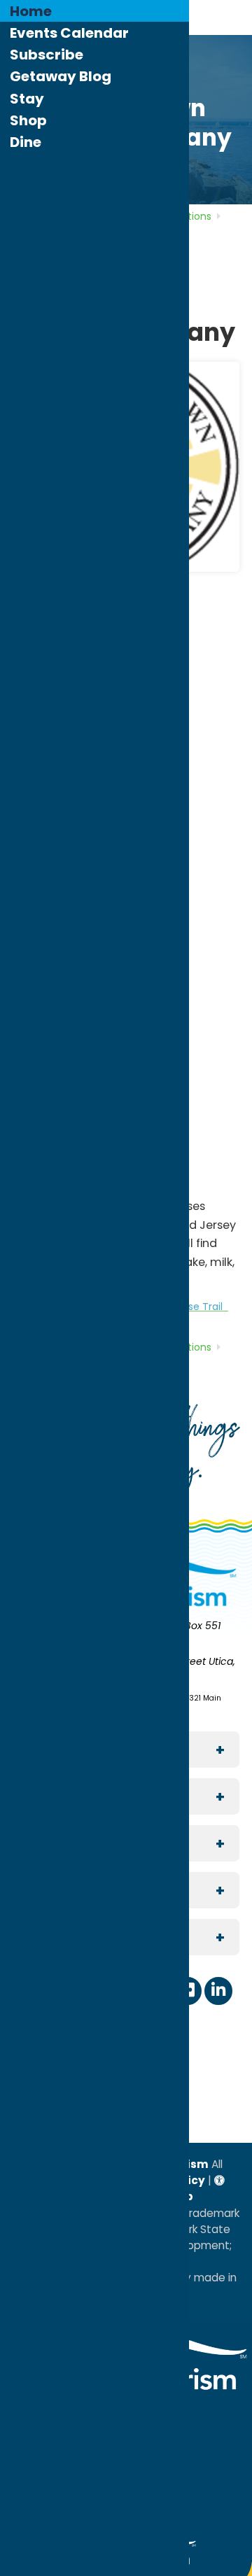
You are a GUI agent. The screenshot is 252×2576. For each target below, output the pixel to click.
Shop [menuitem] (28, 120)
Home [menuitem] (31, 11)
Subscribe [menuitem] (47, 55)
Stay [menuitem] (27, 99)
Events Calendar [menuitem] (69, 33)
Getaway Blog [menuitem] (61, 76)
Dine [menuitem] (26, 142)
